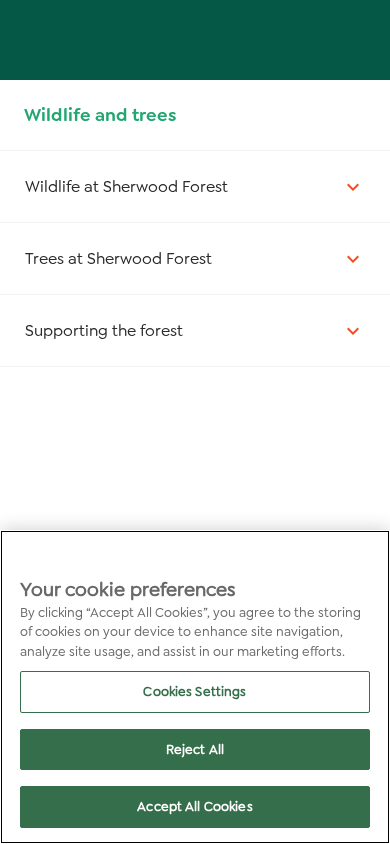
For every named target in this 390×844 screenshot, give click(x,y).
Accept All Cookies (194, 806)
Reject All (195, 749)
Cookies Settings (194, 691)
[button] (195, 186)
